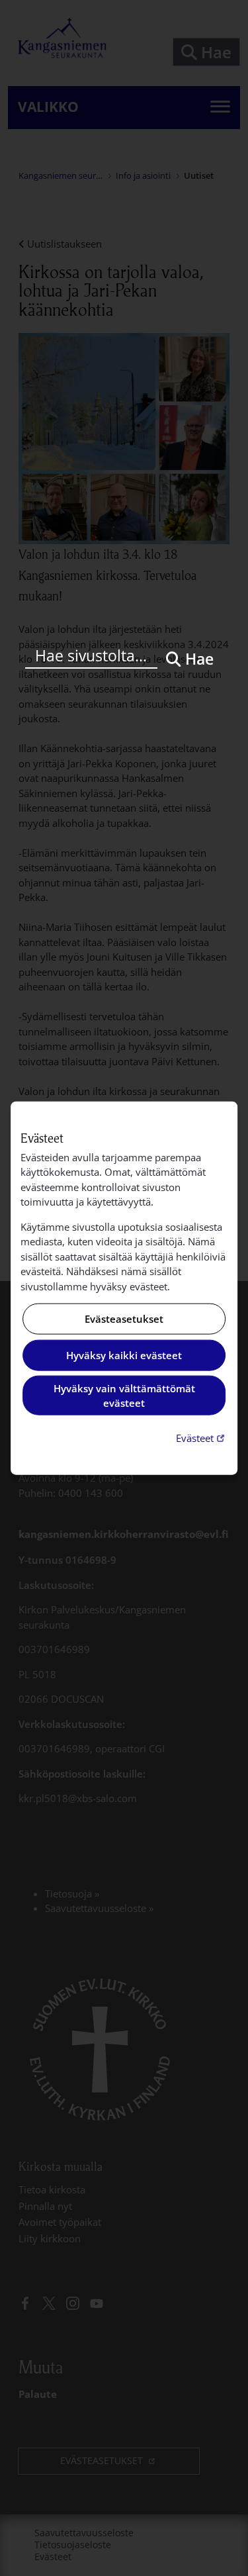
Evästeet (202, 1437)
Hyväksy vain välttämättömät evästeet (124, 1395)
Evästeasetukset (124, 1319)
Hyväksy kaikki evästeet (124, 1355)
